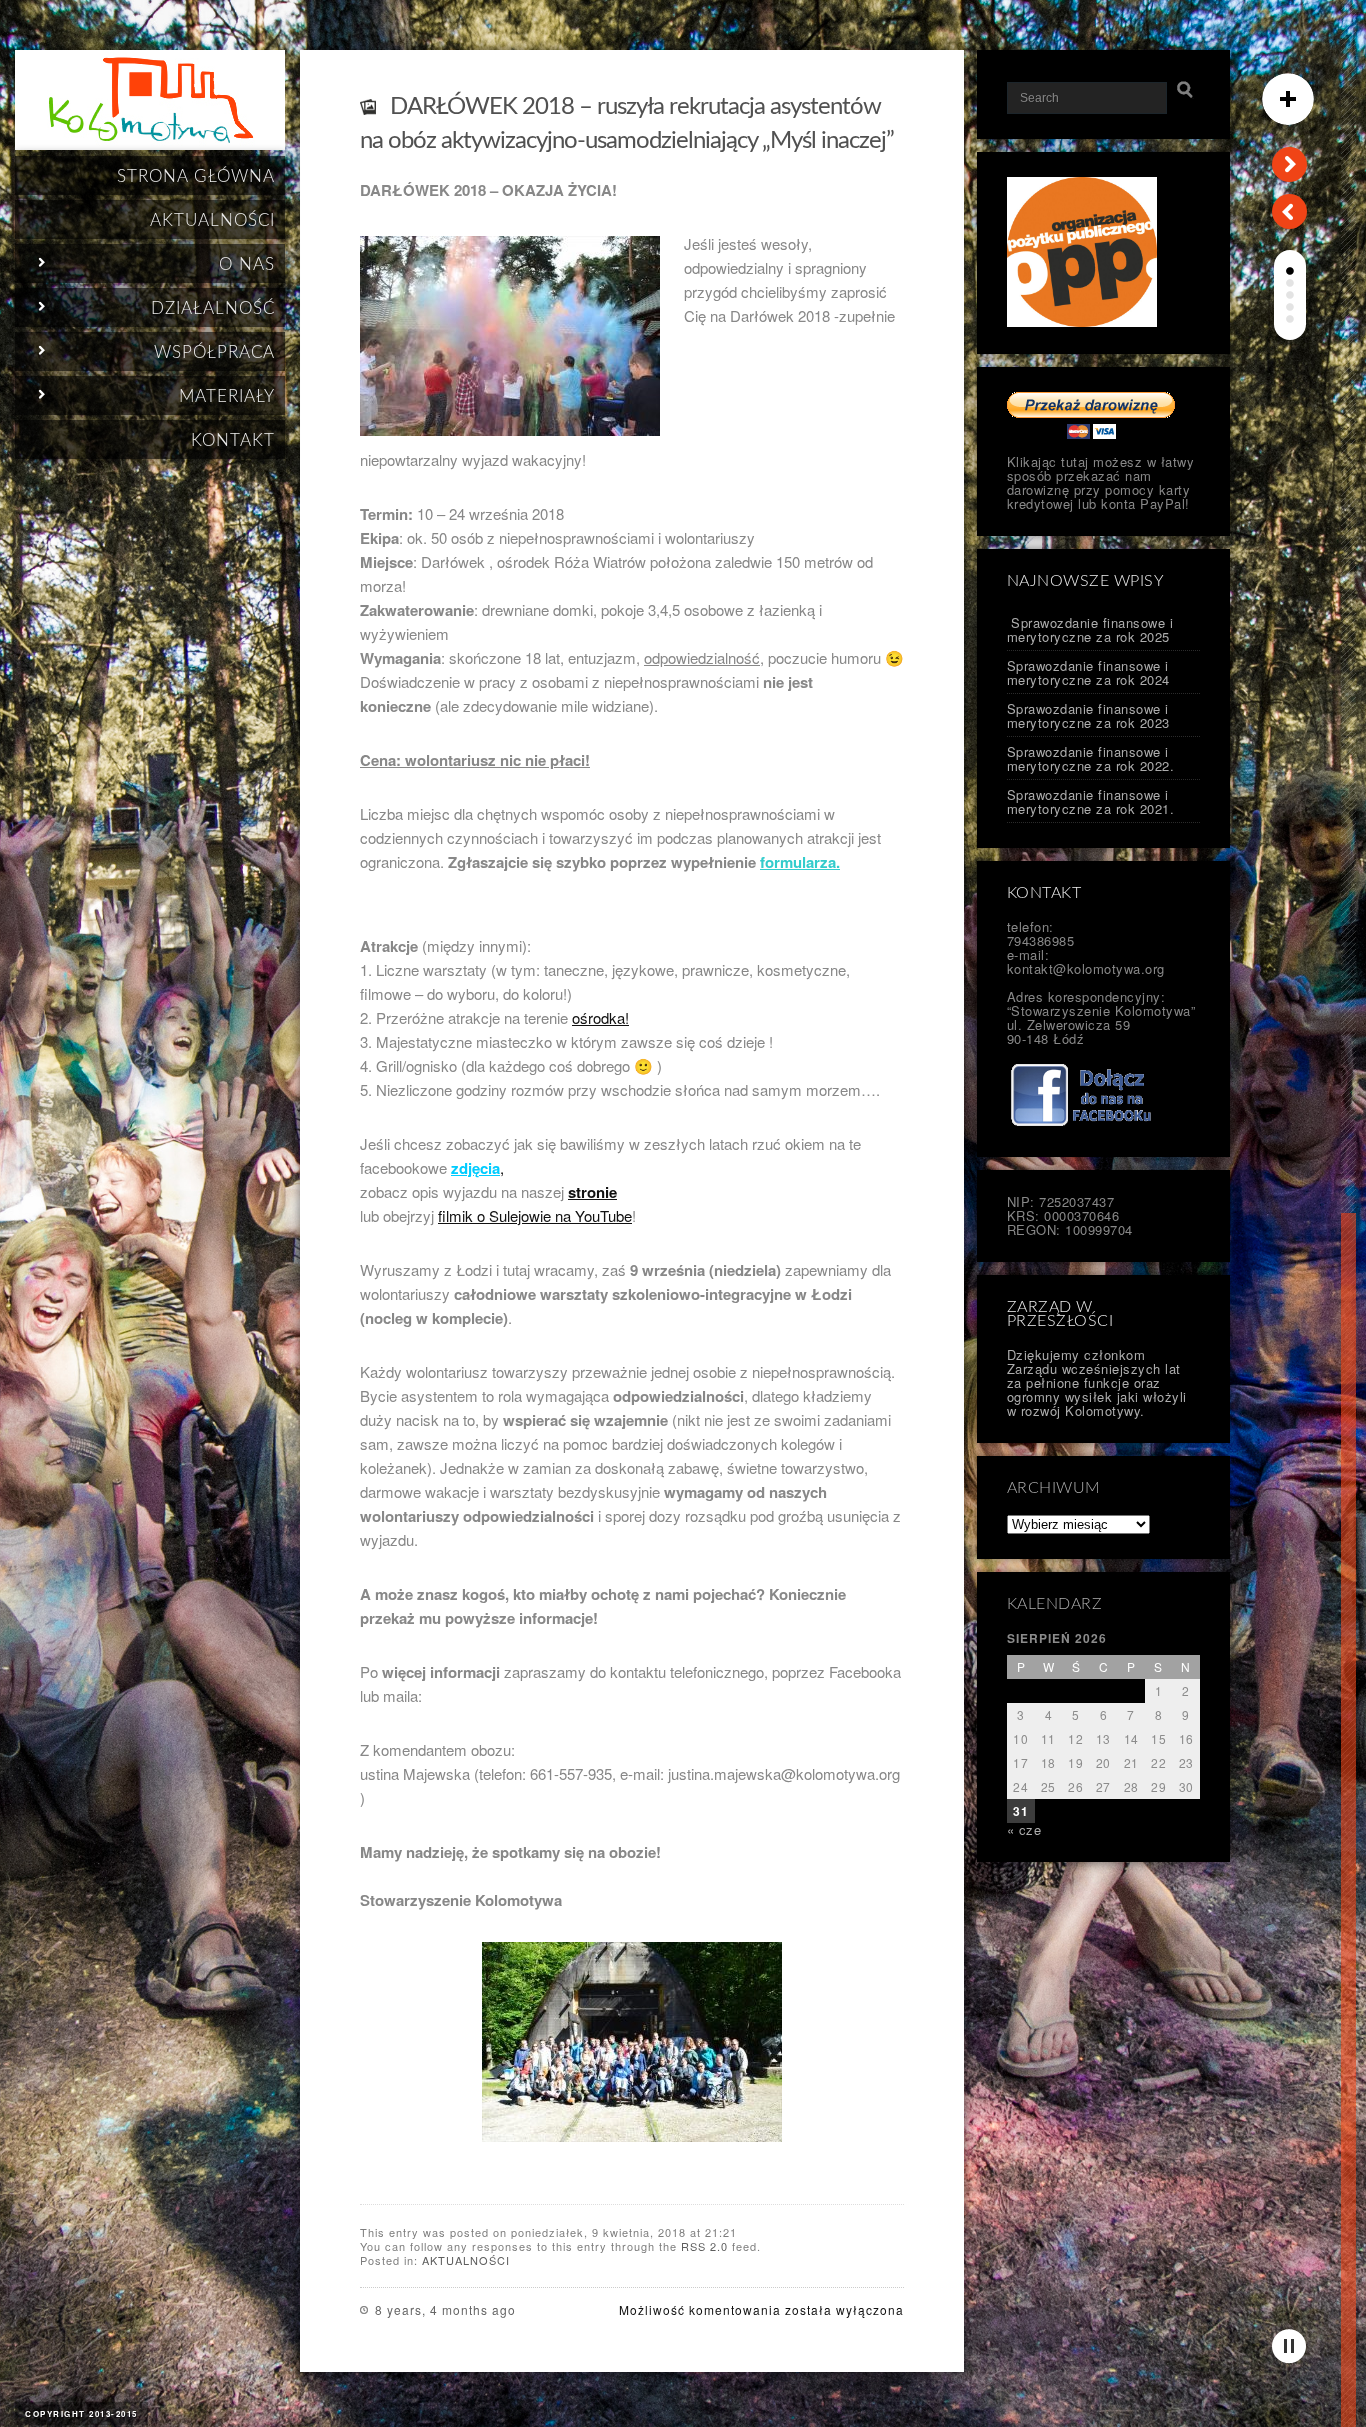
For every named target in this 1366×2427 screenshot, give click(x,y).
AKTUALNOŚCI (466, 2260)
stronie (592, 1192)
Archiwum (1054, 1488)
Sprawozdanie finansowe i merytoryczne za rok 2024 (1088, 672)
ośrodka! (600, 1017)
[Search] (1185, 90)
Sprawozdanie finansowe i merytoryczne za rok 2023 (1088, 715)
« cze (1024, 1829)
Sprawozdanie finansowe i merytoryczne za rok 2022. (1091, 758)
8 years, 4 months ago (445, 2309)
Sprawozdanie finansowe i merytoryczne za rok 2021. (1091, 801)
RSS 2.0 (704, 2246)
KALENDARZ (1055, 1604)
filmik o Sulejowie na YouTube (535, 1215)
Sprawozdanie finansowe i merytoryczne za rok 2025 (1090, 629)
